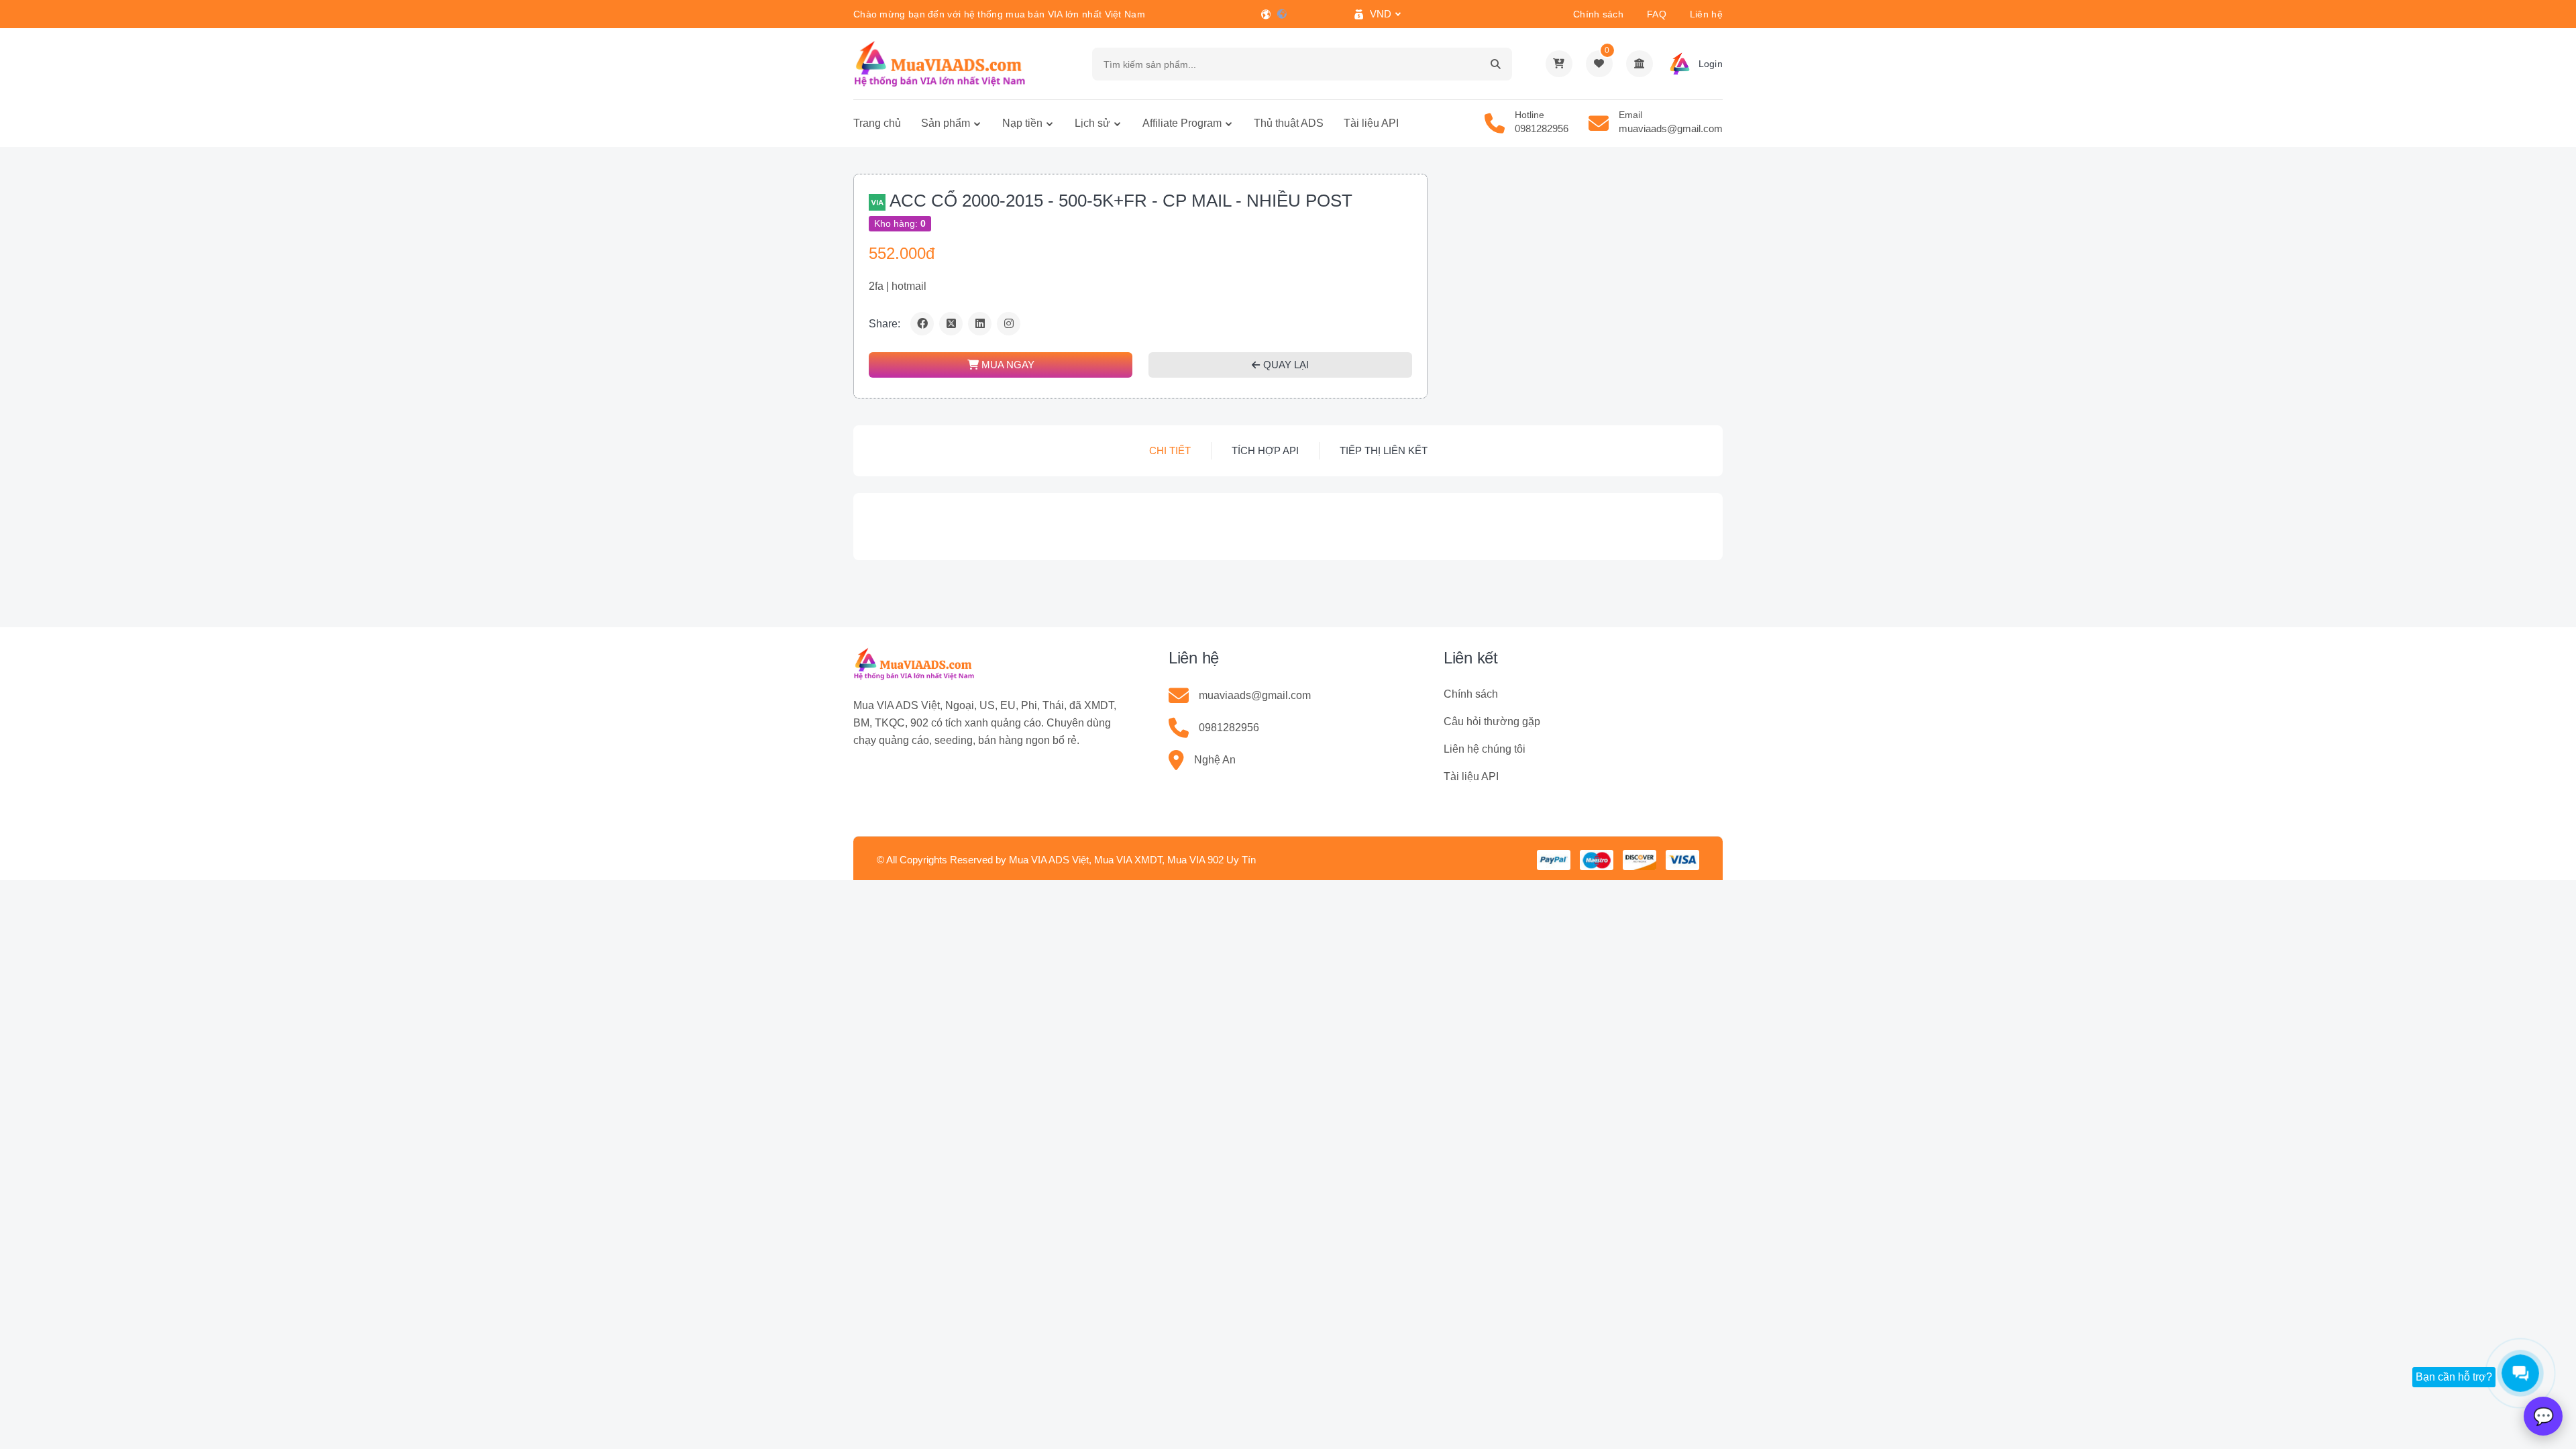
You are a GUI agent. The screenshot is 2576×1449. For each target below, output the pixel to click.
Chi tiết (1170, 450)
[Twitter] (951, 324)
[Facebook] (922, 324)
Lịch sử (1092, 123)
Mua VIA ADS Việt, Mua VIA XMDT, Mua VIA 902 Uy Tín (1132, 860)
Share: (884, 324)
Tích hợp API (1265, 450)
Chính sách (1598, 14)
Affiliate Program (1182, 123)
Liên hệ (1706, 14)
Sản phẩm (946, 123)
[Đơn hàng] (1559, 64)
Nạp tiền (1022, 123)
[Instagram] (1009, 324)
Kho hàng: (900, 223)
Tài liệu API (1371, 123)
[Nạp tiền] (1640, 64)
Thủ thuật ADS (1289, 123)
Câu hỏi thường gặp (1492, 721)
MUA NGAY (1007, 365)
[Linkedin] (980, 324)
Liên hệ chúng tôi (1485, 749)
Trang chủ (877, 123)
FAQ (1657, 14)
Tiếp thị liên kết (1384, 450)
